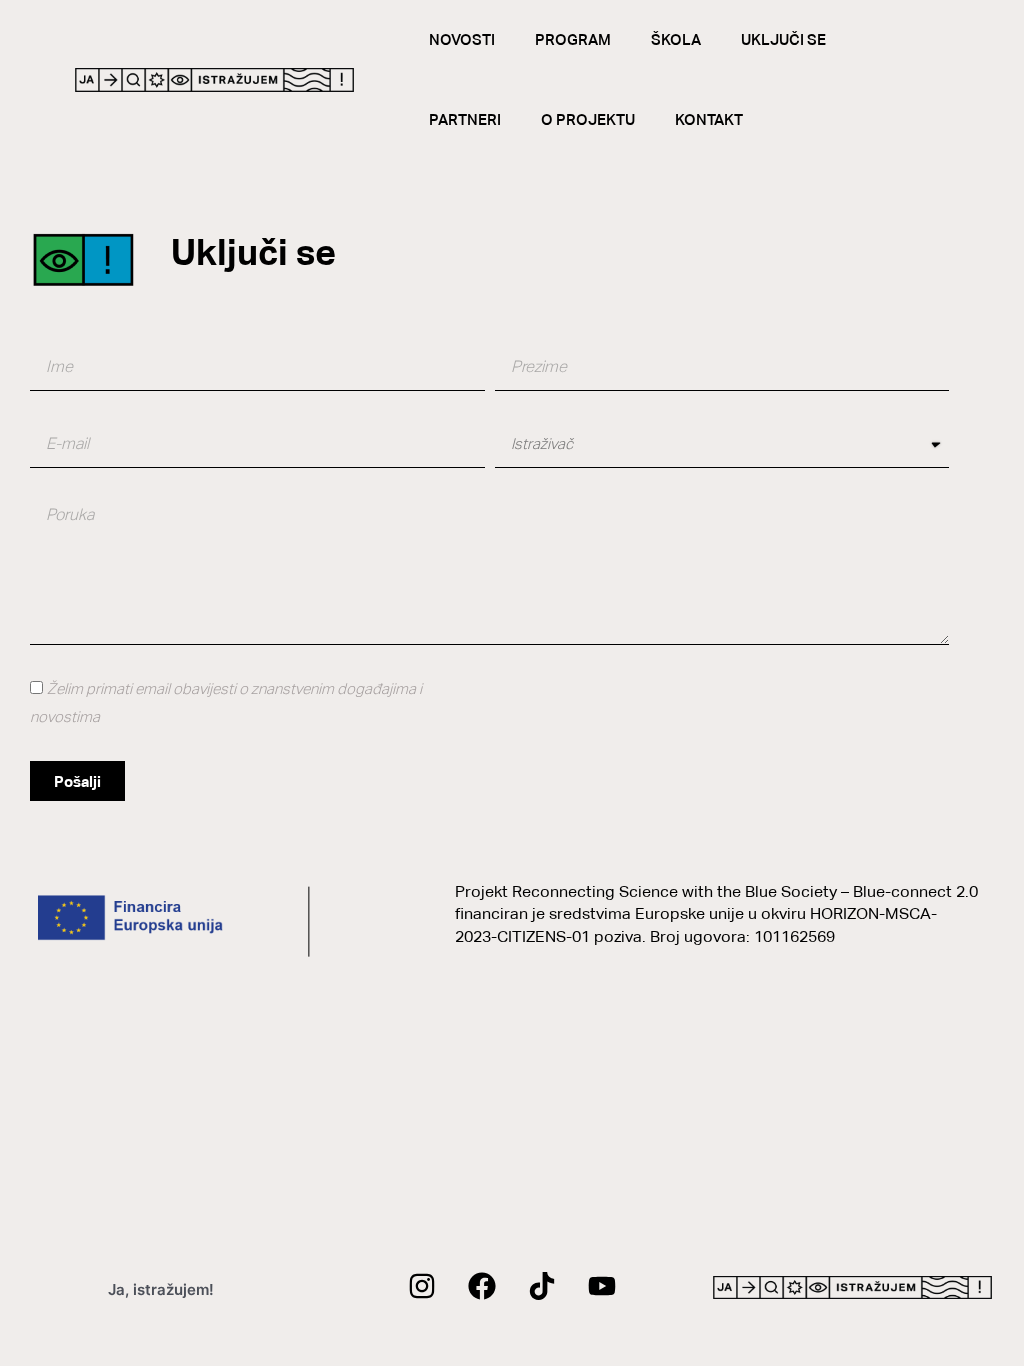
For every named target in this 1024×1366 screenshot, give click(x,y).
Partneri (465, 119)
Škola (676, 39)
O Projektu (588, 119)
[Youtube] (602, 1286)
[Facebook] (482, 1286)
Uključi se (783, 39)
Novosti (462, 39)
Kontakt (709, 119)
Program (573, 39)
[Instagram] (422, 1286)
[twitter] (542, 1286)
